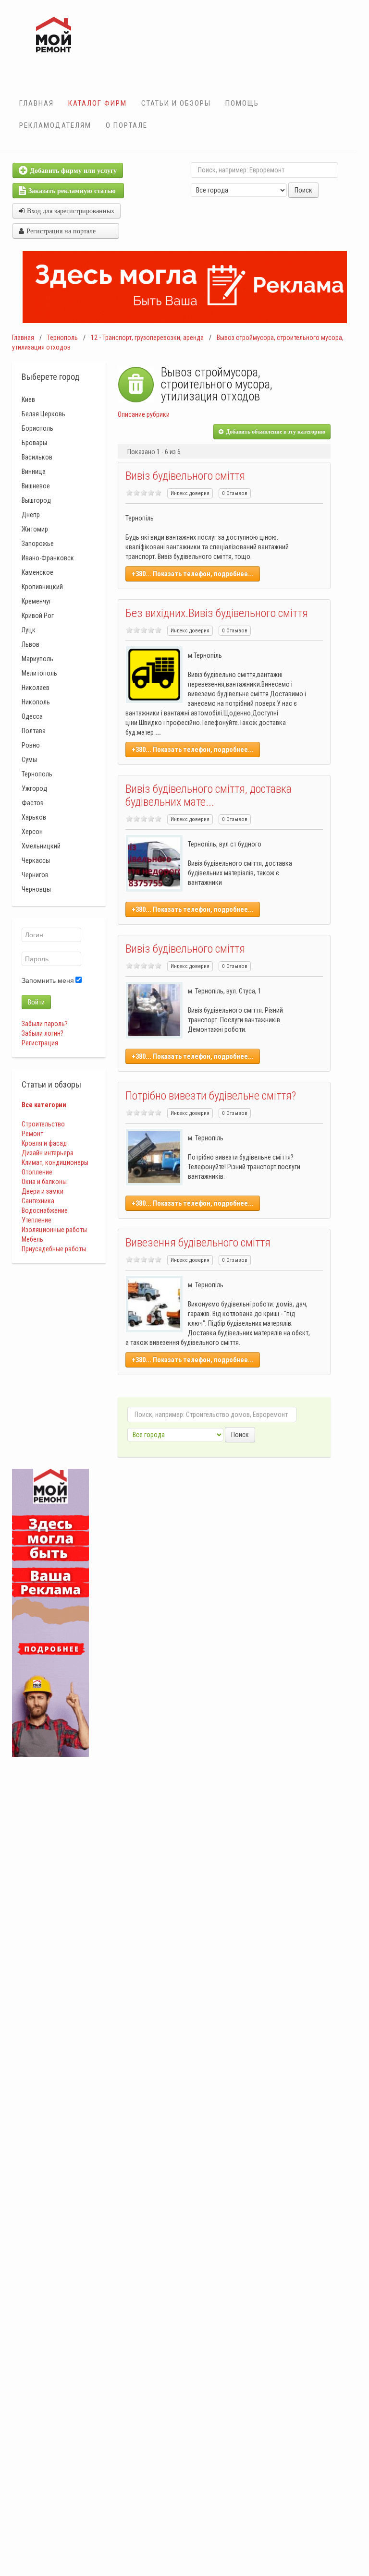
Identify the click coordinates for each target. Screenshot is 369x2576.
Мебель (32, 1239)
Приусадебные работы (54, 1249)
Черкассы (36, 860)
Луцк (29, 630)
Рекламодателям (55, 125)
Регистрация (40, 1043)
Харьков (34, 817)
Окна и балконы (44, 1182)
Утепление (37, 1220)
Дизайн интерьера (48, 1153)
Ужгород (34, 788)
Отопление (37, 1172)
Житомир (35, 529)
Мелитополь (39, 673)
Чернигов (35, 875)
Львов (31, 644)
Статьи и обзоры (176, 103)
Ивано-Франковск (48, 558)
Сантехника (38, 1201)
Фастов (33, 803)
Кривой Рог (38, 616)
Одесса (32, 716)
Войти (36, 1002)
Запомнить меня (48, 980)
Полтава (34, 731)
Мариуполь (37, 659)
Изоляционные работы (54, 1230)
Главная (37, 103)
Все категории (44, 1105)
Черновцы (36, 889)
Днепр (31, 515)
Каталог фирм (98, 103)
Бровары (34, 443)
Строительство (43, 1124)
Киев (28, 399)
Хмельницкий (41, 846)
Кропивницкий (42, 587)
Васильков (37, 457)
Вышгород (36, 500)
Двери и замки (43, 1191)
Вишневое (36, 486)
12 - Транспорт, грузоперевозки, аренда (147, 338)
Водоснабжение (45, 1210)
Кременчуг (37, 601)
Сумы (29, 760)
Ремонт (32, 1134)
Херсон (32, 832)
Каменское (37, 572)
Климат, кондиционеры (55, 1162)
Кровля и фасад (44, 1143)
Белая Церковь (43, 414)
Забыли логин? (43, 1033)
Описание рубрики (144, 414)
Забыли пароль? (45, 1024)
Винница (34, 472)
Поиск (303, 190)
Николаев (36, 688)
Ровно (31, 745)
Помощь (242, 103)
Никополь (36, 702)
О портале (127, 125)
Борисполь (37, 428)
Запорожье (38, 544)
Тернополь (62, 338)
